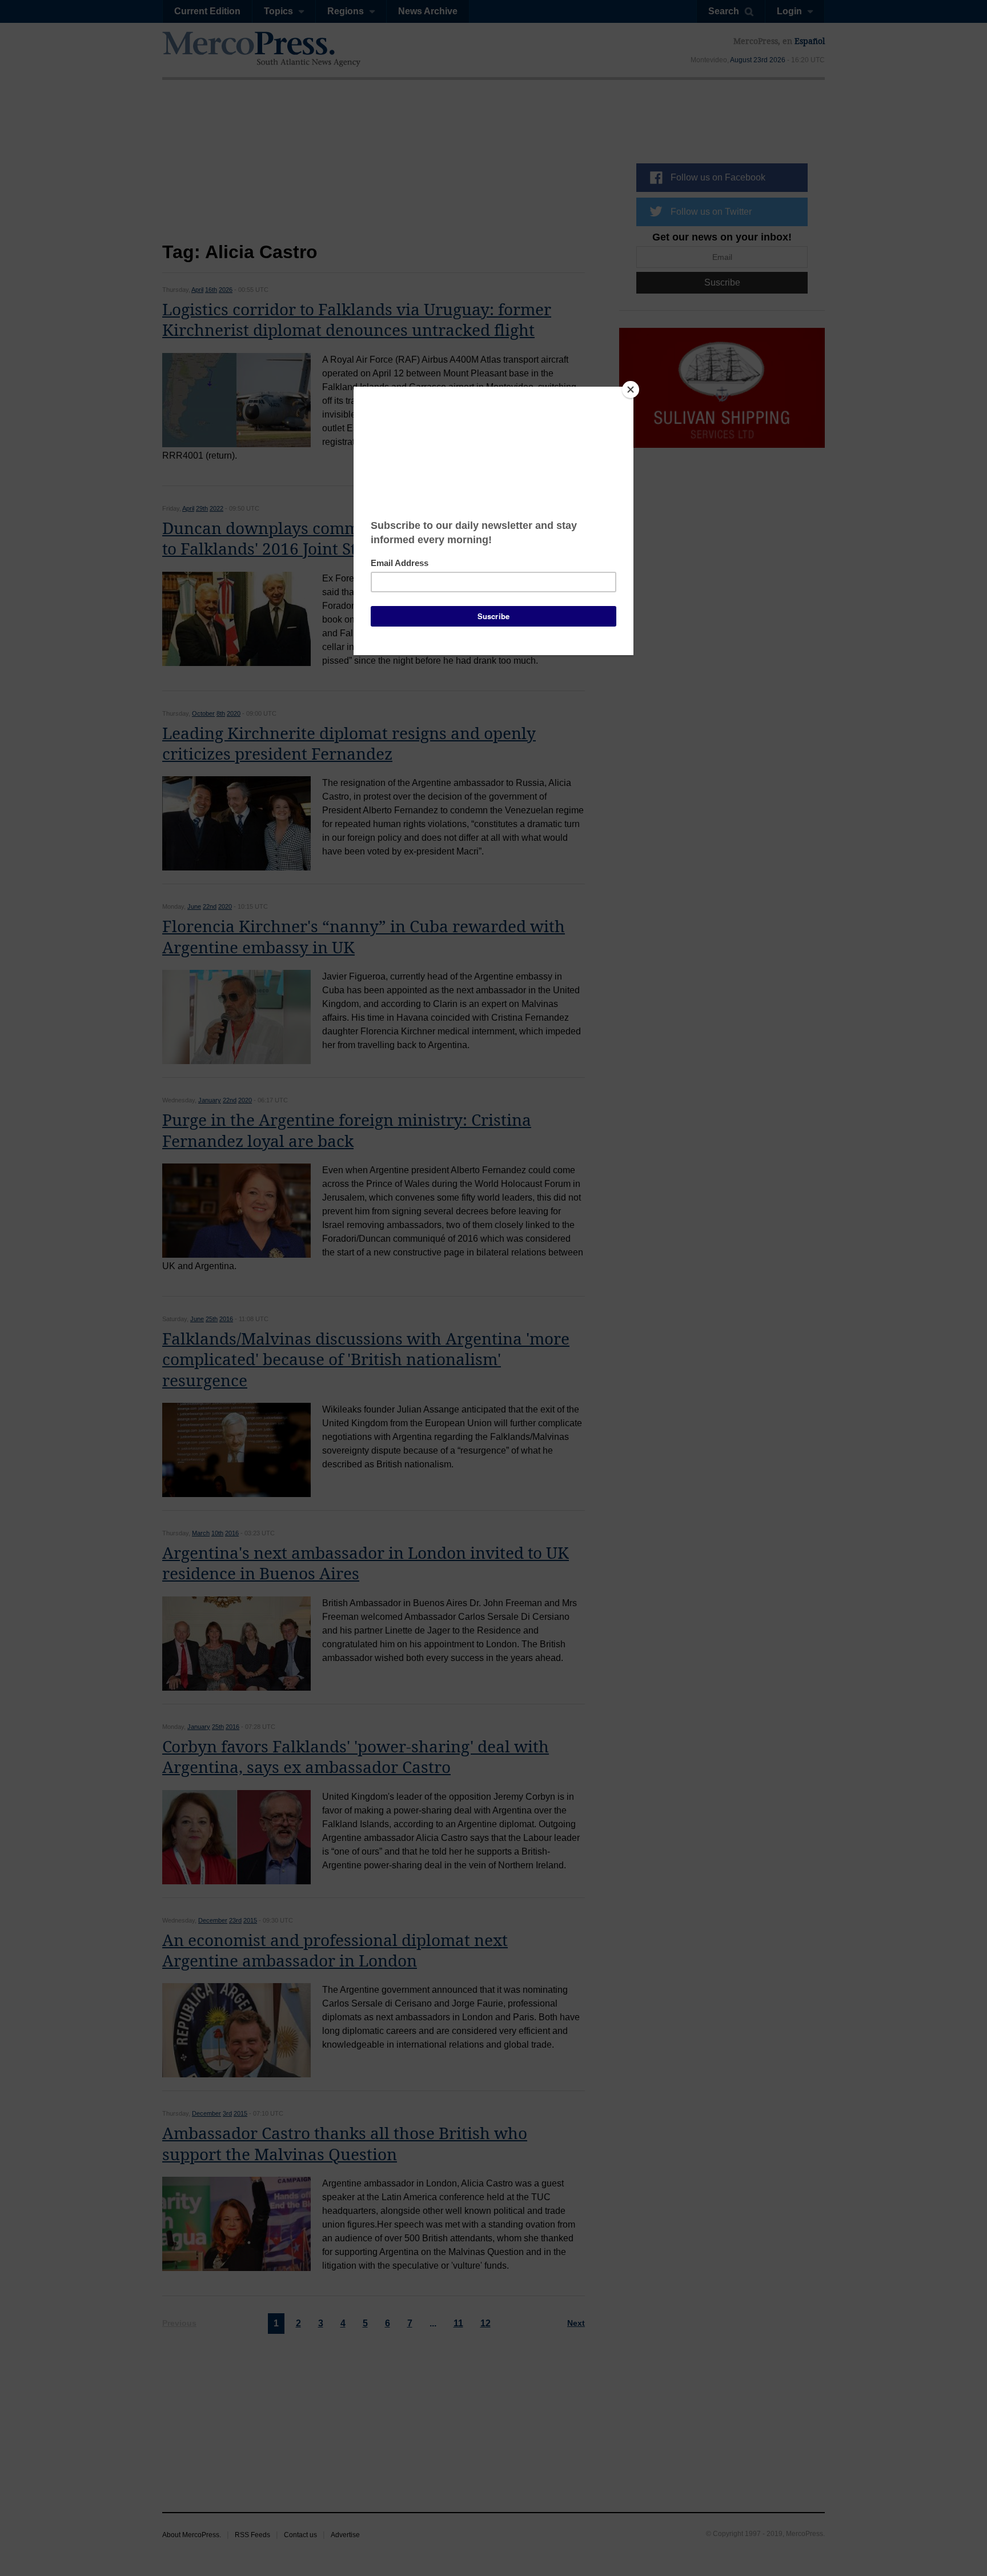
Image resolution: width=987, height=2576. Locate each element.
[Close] (631, 390)
